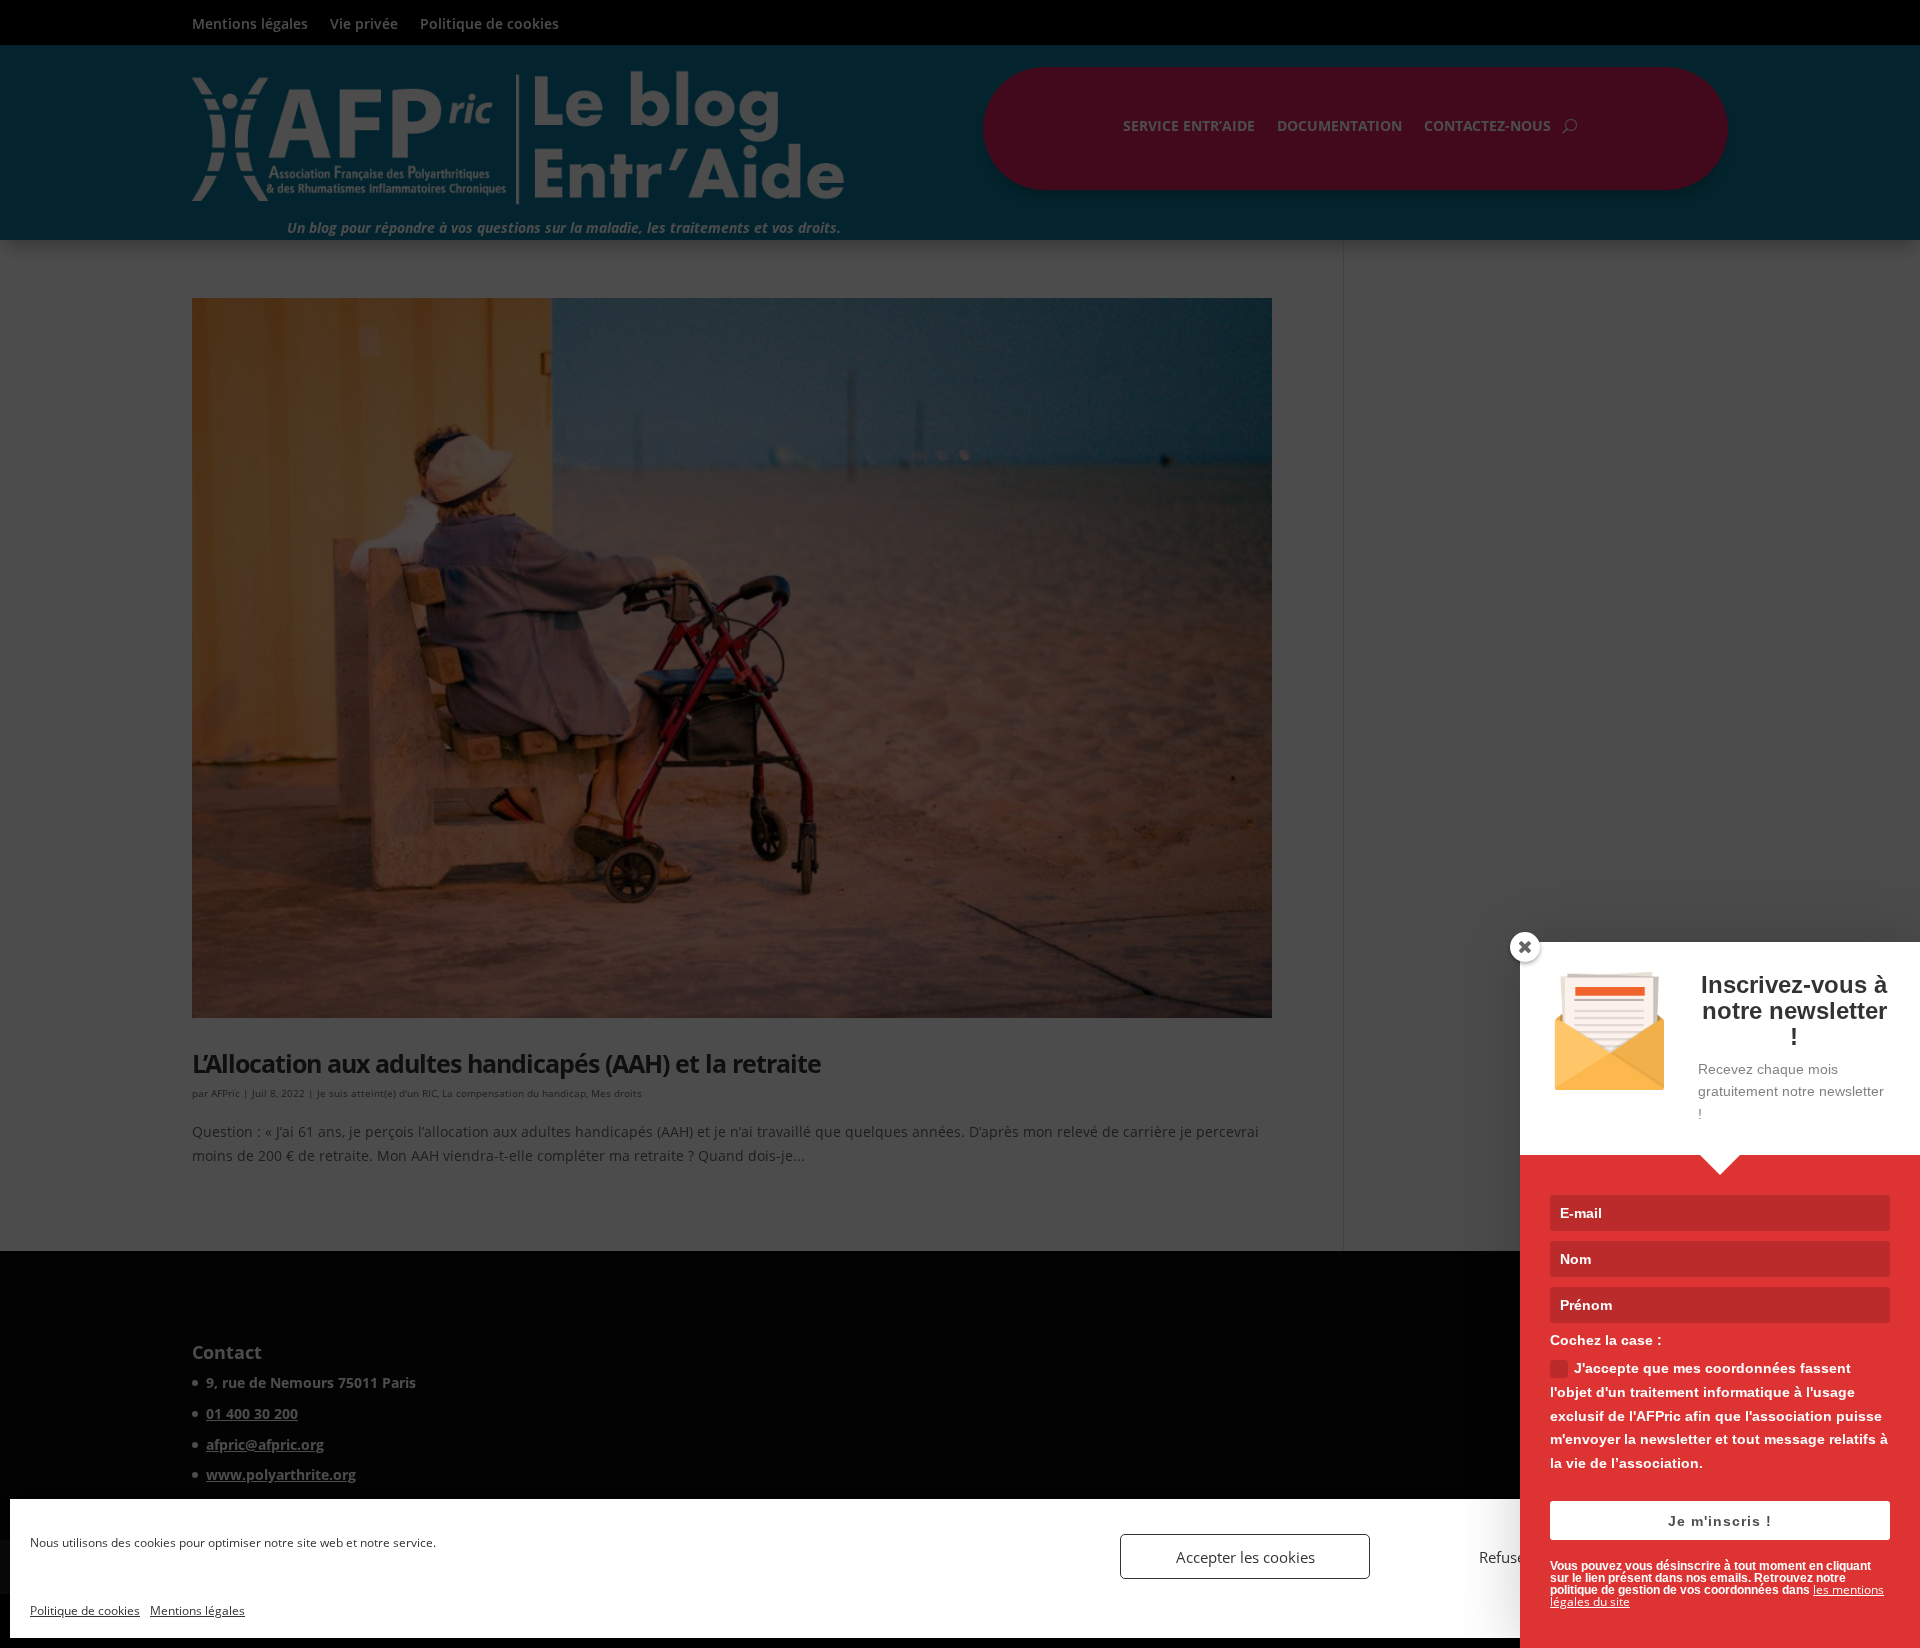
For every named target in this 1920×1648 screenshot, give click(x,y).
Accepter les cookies (1245, 1557)
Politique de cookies (85, 1610)
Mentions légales (197, 1610)
